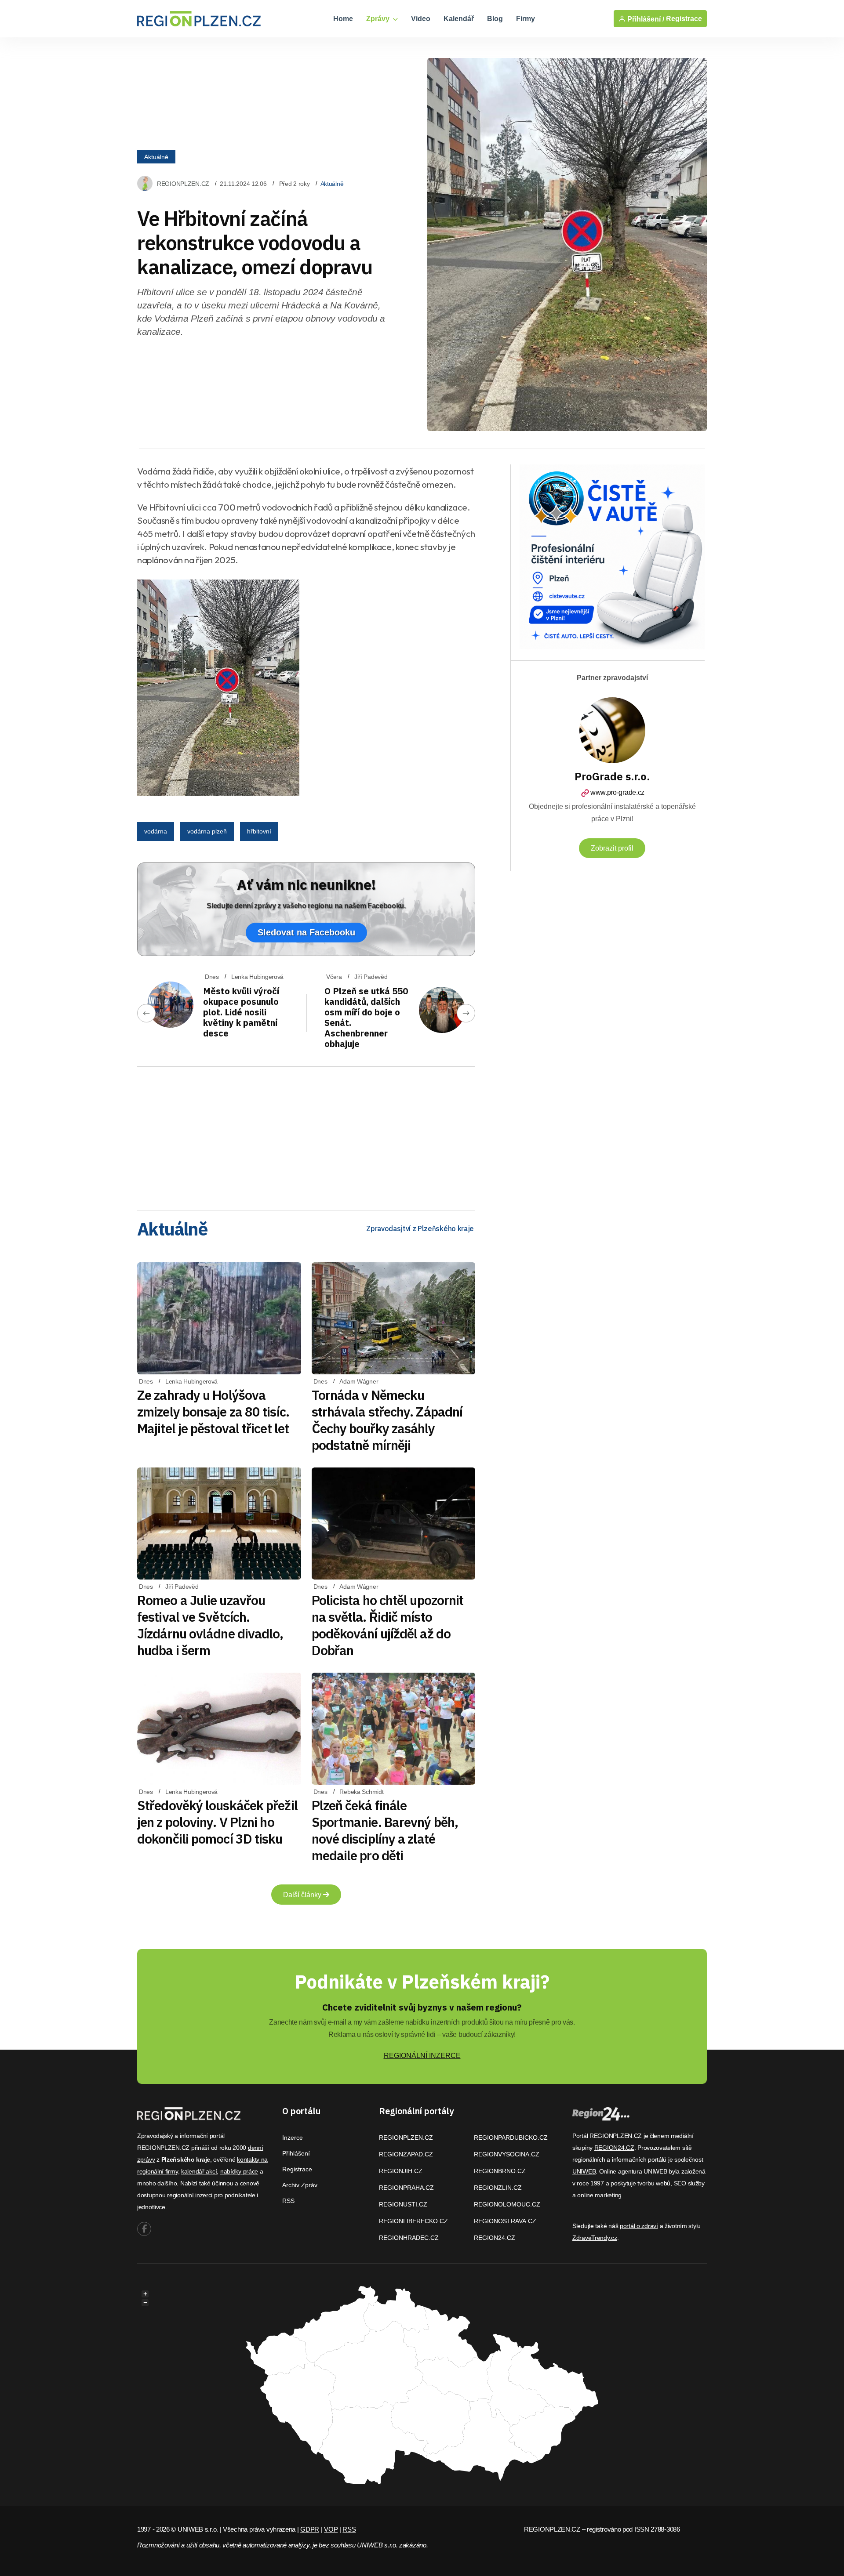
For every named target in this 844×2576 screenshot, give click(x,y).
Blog (495, 19)
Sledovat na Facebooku (306, 932)
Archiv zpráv (300, 2185)
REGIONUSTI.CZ (403, 2204)
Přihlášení (296, 2153)
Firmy (526, 19)
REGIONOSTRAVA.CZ (505, 2221)
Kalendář (459, 19)
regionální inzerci (190, 2195)
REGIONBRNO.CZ (500, 2171)
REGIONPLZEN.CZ (183, 184)
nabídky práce (239, 2171)
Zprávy (379, 19)
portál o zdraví (639, 2226)
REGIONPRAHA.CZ (406, 2188)
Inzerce (293, 2138)
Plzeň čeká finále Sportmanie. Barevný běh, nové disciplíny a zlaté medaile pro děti (385, 1830)
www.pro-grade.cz (617, 792)
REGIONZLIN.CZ (498, 2188)
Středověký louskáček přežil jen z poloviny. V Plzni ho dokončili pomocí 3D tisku (217, 1822)
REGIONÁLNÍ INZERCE (422, 2056)
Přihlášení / (645, 19)
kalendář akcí (199, 2171)
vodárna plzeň (207, 831)
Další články (303, 1895)
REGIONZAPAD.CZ (406, 2154)
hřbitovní (259, 831)
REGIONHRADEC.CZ (409, 2238)
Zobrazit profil (612, 848)
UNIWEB (584, 2171)
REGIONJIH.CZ (401, 2171)
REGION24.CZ (495, 2238)
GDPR (310, 2529)
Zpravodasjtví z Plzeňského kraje (420, 1228)
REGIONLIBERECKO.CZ (413, 2221)
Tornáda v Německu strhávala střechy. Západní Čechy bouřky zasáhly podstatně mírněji (387, 1420)
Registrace (684, 19)
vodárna (156, 831)
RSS (288, 2201)
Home (343, 19)
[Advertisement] (306, 1135)
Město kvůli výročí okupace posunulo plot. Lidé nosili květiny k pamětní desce (241, 1012)
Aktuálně (156, 156)
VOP (331, 2529)
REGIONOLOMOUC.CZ (507, 2204)
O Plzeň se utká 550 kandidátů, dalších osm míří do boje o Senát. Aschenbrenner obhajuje (366, 1017)
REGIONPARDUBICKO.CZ (511, 2138)
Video (421, 19)
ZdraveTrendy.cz (595, 2238)
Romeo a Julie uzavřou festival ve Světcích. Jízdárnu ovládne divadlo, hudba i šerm (210, 1625)
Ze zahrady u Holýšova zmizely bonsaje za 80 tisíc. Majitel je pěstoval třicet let (213, 1411)
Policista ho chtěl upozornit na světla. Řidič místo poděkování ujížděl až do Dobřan (388, 1625)
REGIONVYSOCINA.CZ (507, 2154)
